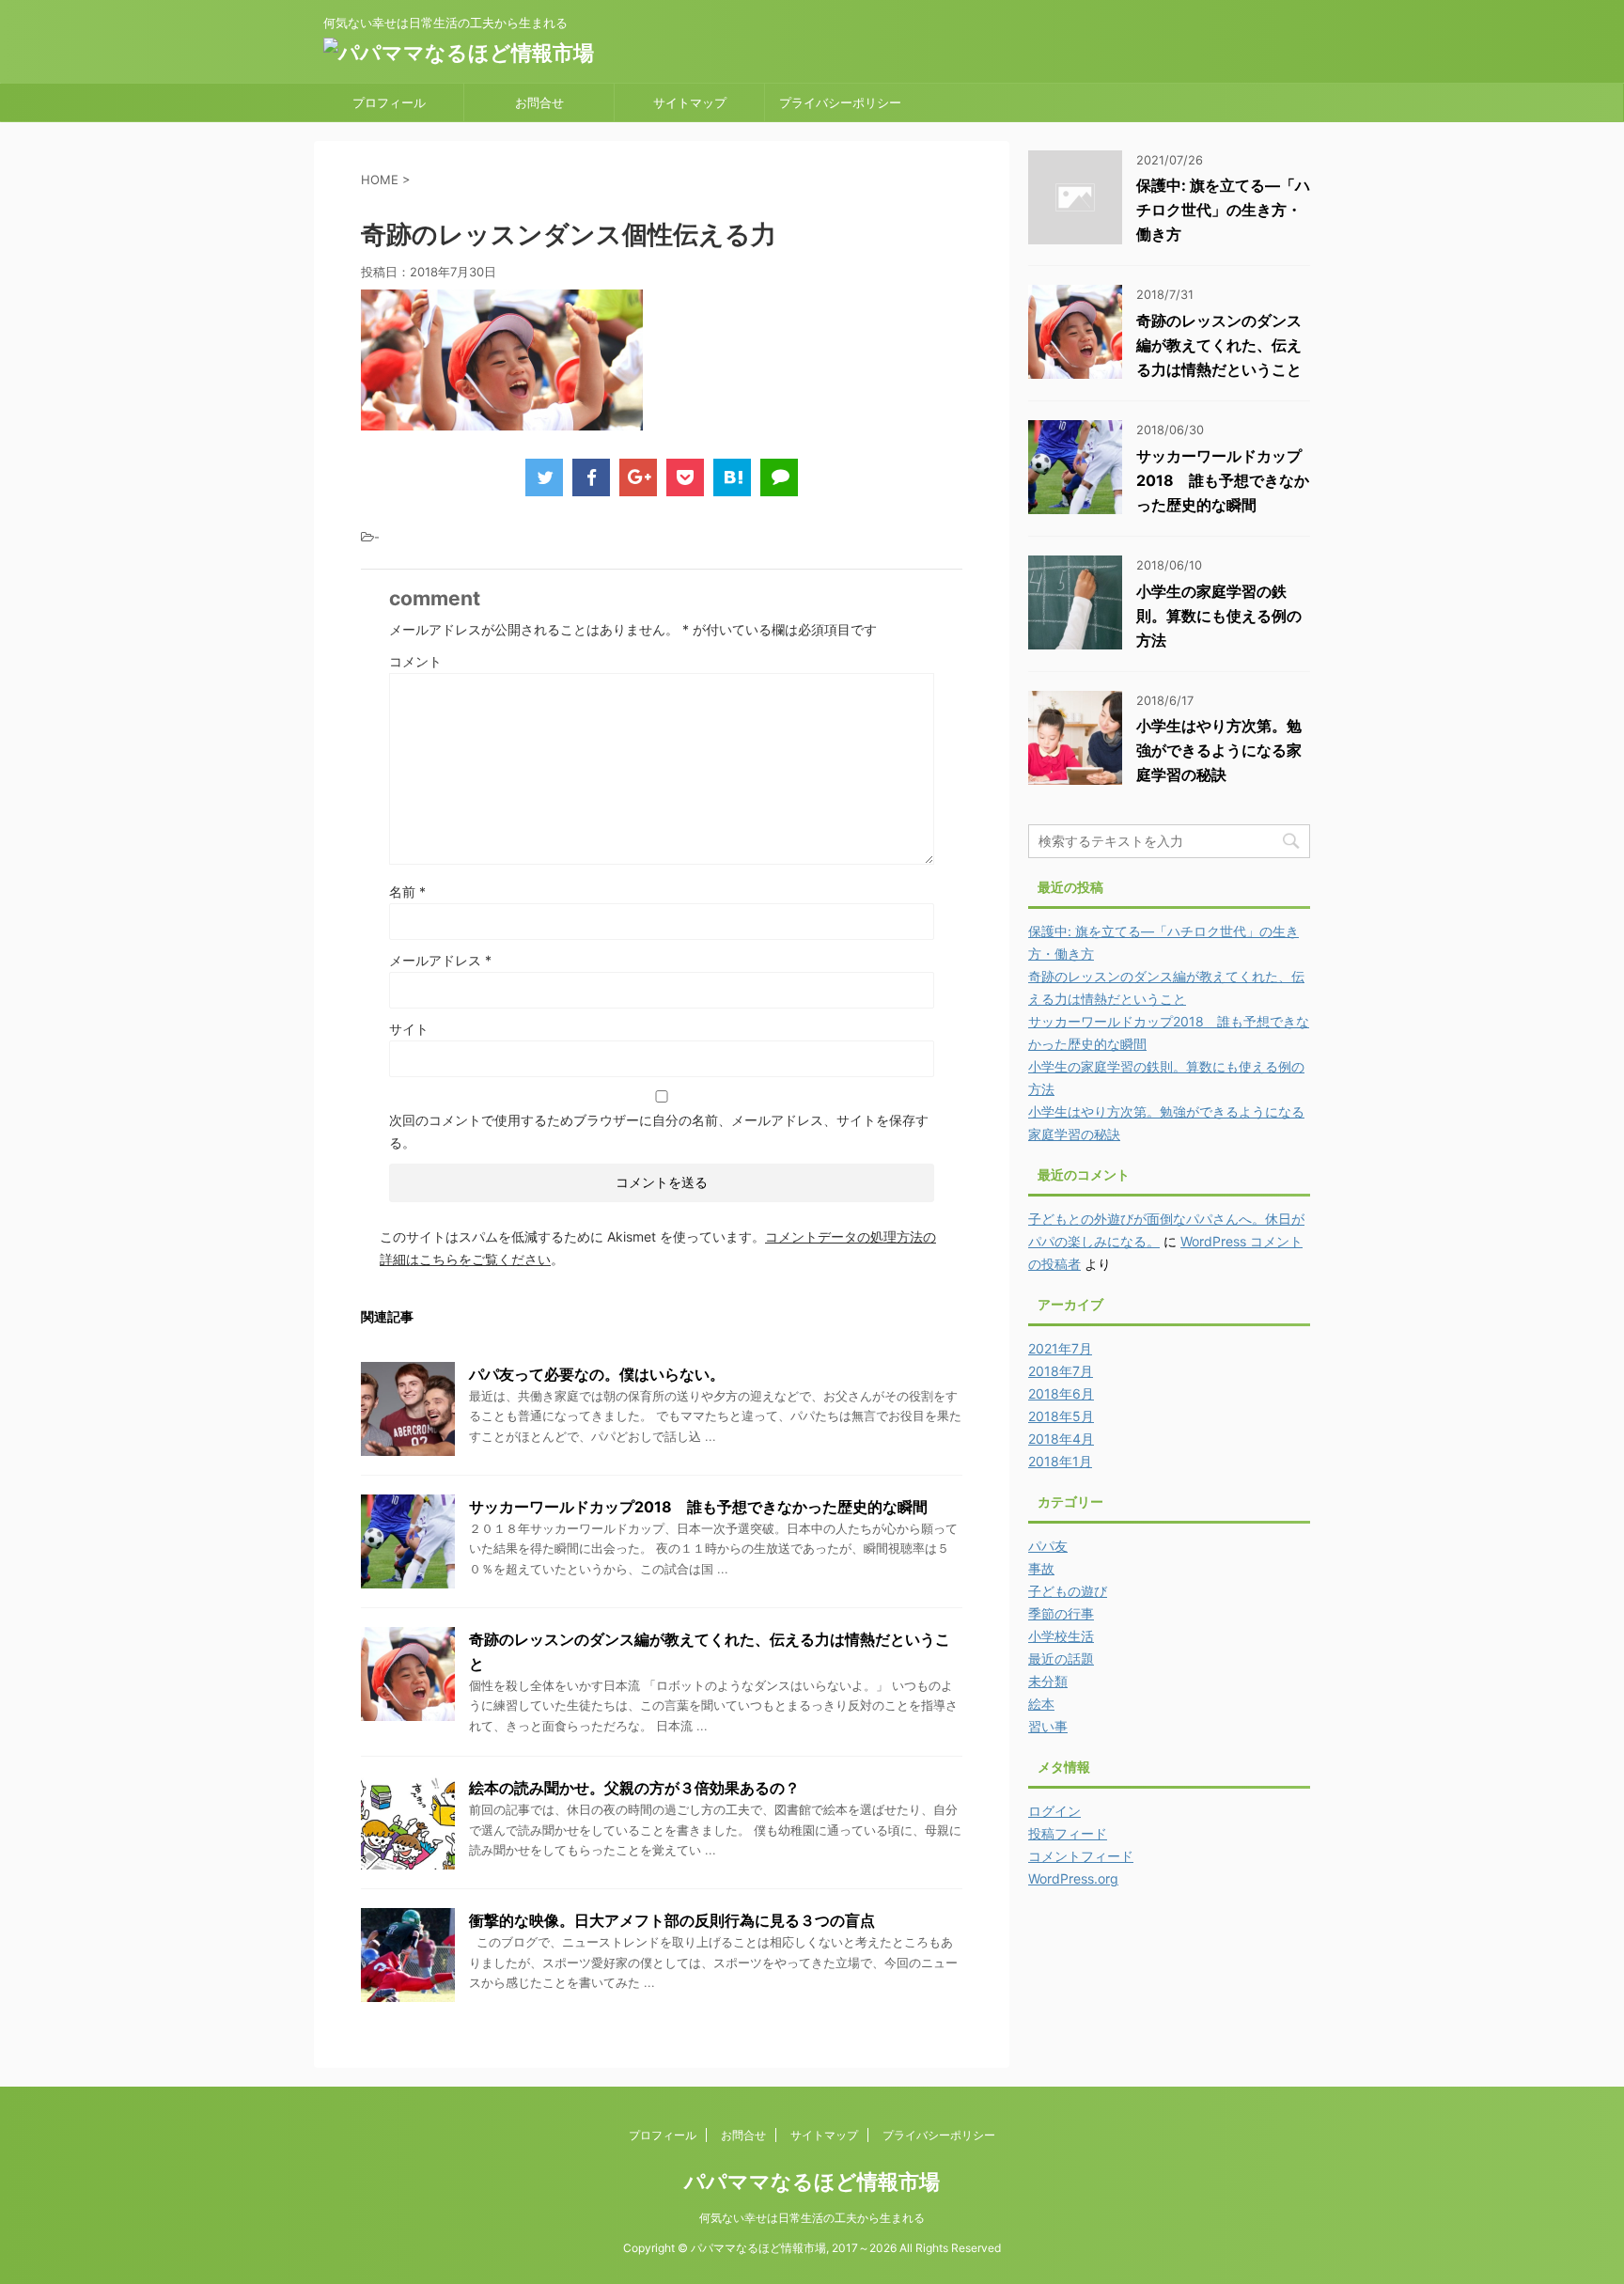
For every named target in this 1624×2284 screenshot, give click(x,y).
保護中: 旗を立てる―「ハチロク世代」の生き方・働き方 (1223, 210)
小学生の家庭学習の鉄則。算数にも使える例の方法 (1219, 616)
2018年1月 (1060, 1461)
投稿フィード (1068, 1833)
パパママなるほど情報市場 (812, 2182)
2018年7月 (1061, 1371)
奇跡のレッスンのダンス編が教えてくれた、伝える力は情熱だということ (1219, 345)
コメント (415, 661)
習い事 (1048, 1726)
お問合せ (539, 102)
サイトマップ (690, 102)
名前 (407, 892)
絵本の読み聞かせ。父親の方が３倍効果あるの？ (634, 1788)
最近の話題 (1061, 1658)
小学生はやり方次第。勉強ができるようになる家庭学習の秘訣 (1219, 750)
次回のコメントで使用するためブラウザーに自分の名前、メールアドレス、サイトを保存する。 (659, 1131)
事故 (1041, 1568)
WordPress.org (1073, 1878)
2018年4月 (1061, 1439)
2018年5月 (1061, 1416)
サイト (409, 1029)
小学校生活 (1061, 1636)
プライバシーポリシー (840, 102)
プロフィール (389, 102)
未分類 (1048, 1681)
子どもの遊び (1068, 1591)
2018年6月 (1061, 1393)
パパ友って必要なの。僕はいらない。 (597, 1374)
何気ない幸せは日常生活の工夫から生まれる (812, 2218)
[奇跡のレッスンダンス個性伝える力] (732, 477)
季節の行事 (1061, 1613)
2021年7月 (1060, 1348)
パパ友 (1048, 1546)
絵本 (1041, 1704)
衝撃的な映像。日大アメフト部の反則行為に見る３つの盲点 (672, 1920)
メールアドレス (440, 960)
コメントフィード (1081, 1856)
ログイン (1054, 1811)
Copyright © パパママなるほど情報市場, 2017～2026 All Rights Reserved (812, 2248)
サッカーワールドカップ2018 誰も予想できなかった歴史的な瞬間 (698, 1507)
